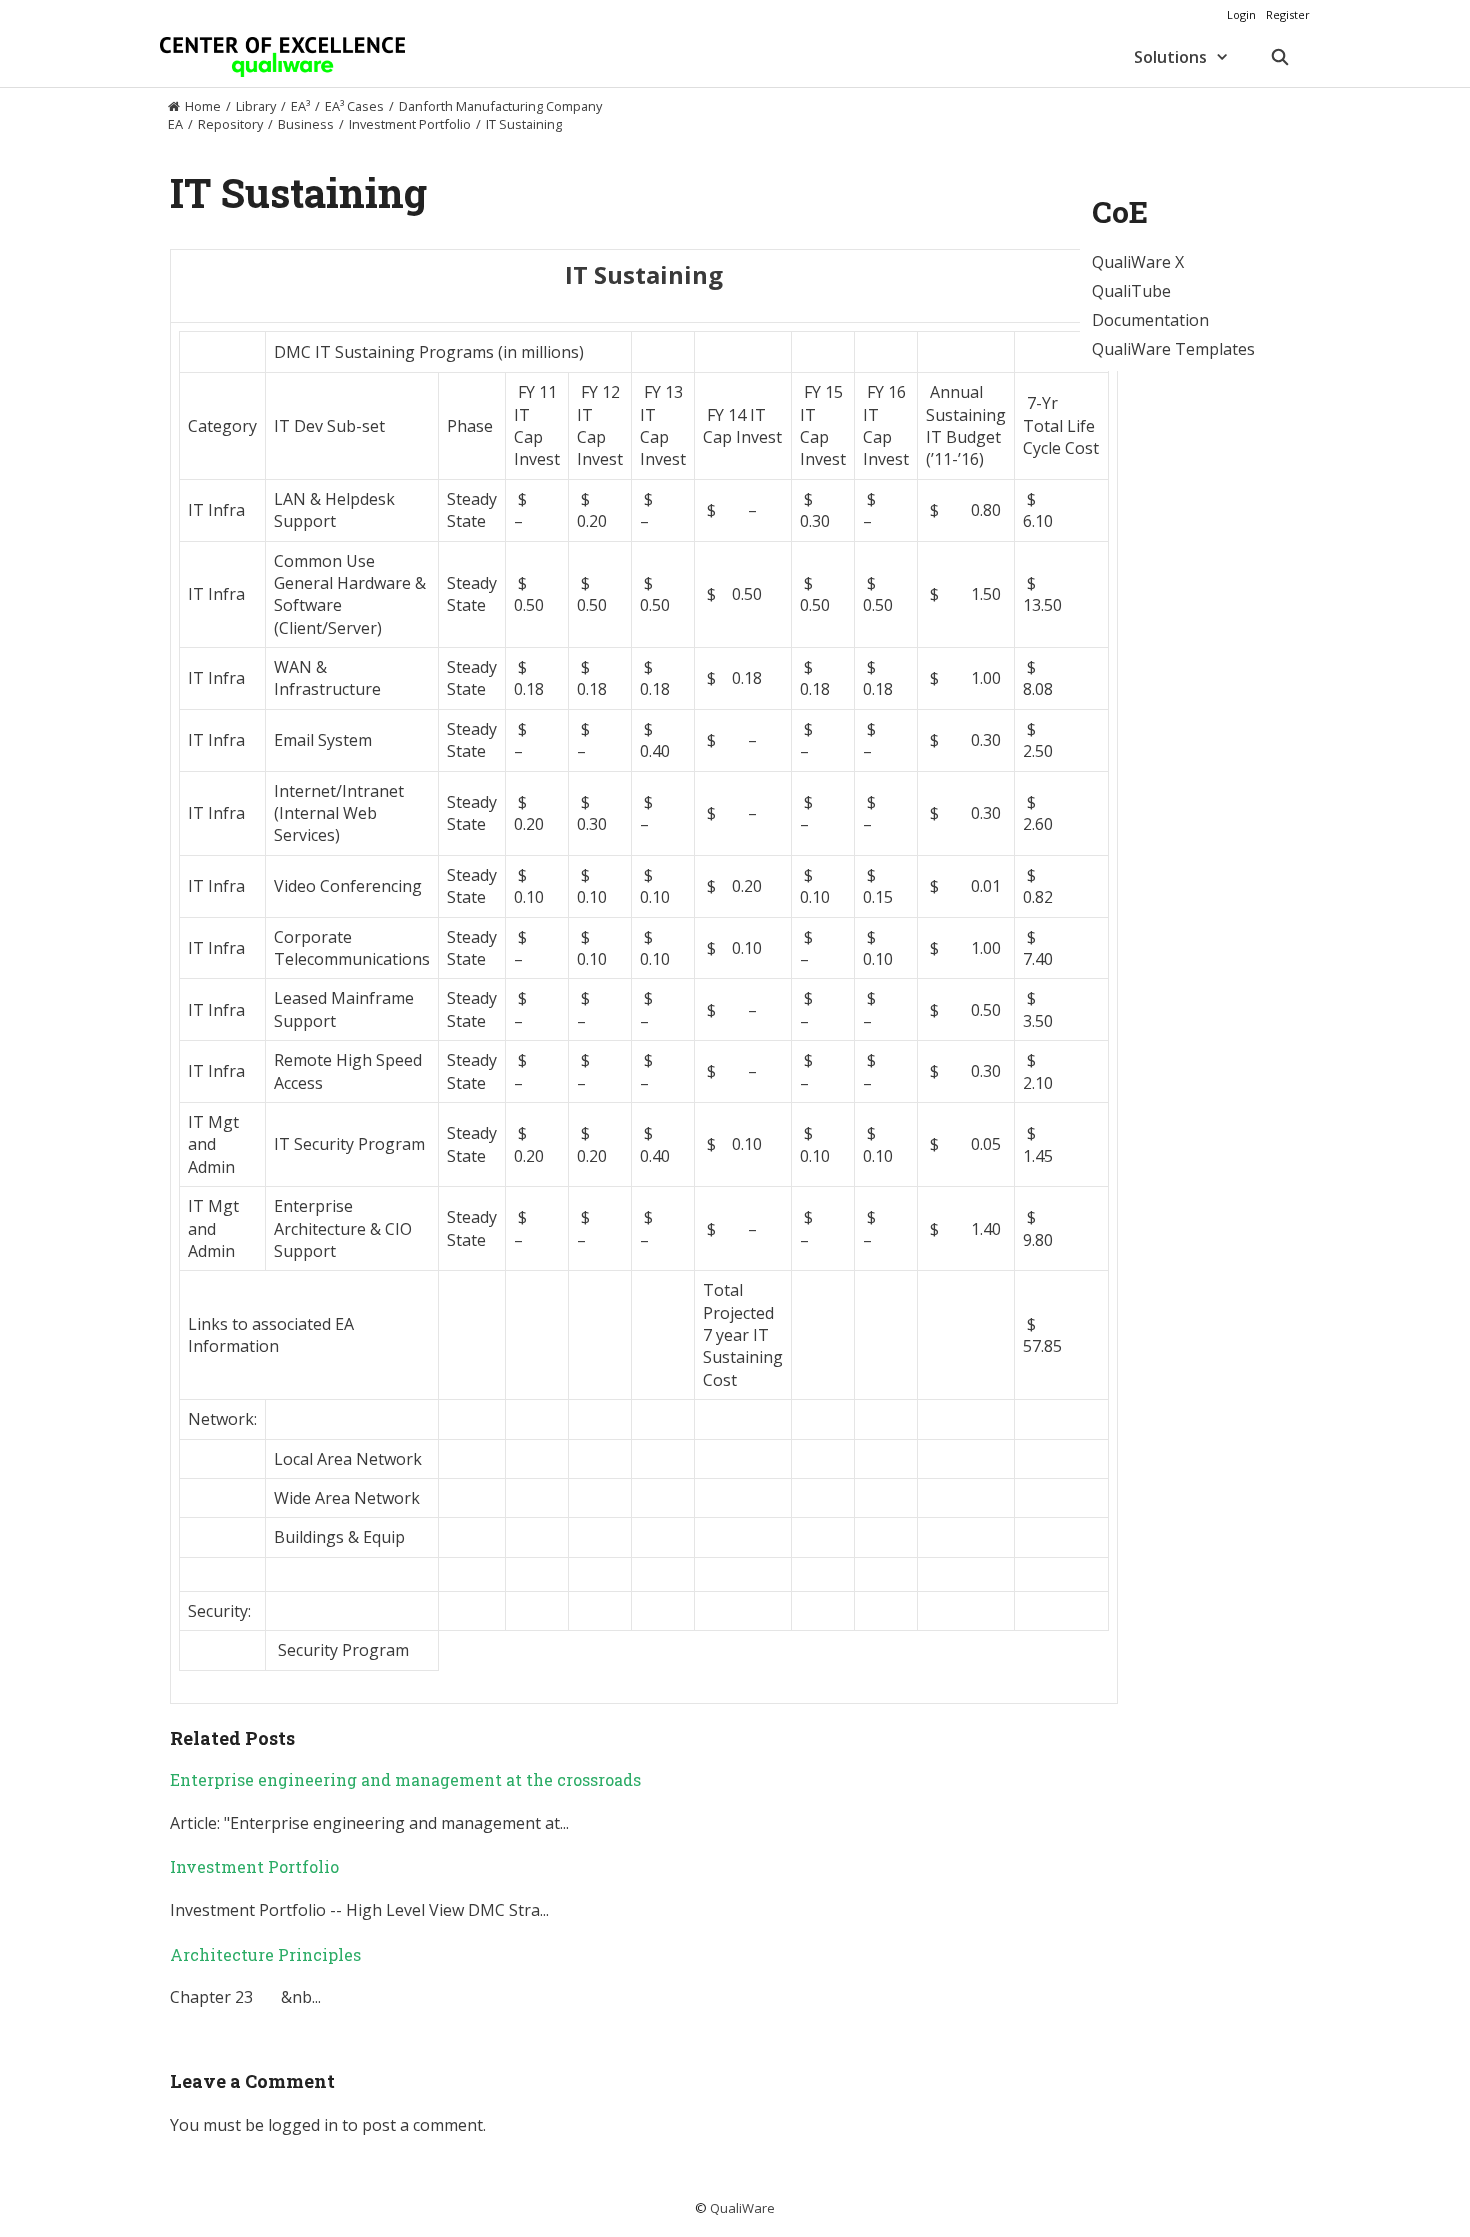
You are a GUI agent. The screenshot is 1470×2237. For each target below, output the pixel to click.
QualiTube (1131, 291)
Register (1288, 14)
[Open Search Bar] (1279, 57)
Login (1241, 14)
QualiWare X (1138, 262)
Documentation (1150, 320)
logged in (303, 2125)
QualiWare (742, 2208)
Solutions (1170, 57)
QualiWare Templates (1173, 349)
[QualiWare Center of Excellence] (282, 57)
